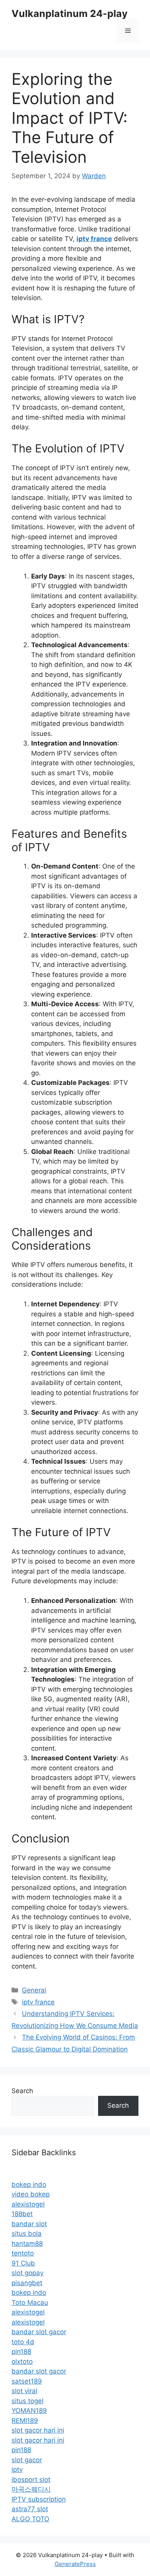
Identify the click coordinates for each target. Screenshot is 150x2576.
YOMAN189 (29, 2411)
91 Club (23, 2263)
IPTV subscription (39, 2499)
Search (22, 2091)
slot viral (24, 2391)
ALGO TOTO (30, 2519)
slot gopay (27, 2273)
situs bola (27, 2234)
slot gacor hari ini (38, 2430)
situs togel (27, 2401)
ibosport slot (31, 2480)
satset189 (27, 2381)
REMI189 (25, 2421)
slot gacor (27, 2460)
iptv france (38, 2002)
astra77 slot (30, 2509)
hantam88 (27, 2244)
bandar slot (29, 2224)
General (34, 1990)
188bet (22, 2214)
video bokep (31, 2194)
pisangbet (27, 2283)
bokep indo (29, 2185)
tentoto (23, 2253)
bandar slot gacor (39, 2332)
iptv (17, 2470)
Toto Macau (30, 2303)
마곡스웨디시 (31, 2489)
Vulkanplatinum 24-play (70, 13)
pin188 (21, 2352)
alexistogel (28, 2204)
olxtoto (22, 2362)
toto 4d (23, 2342)
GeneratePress (75, 2564)
